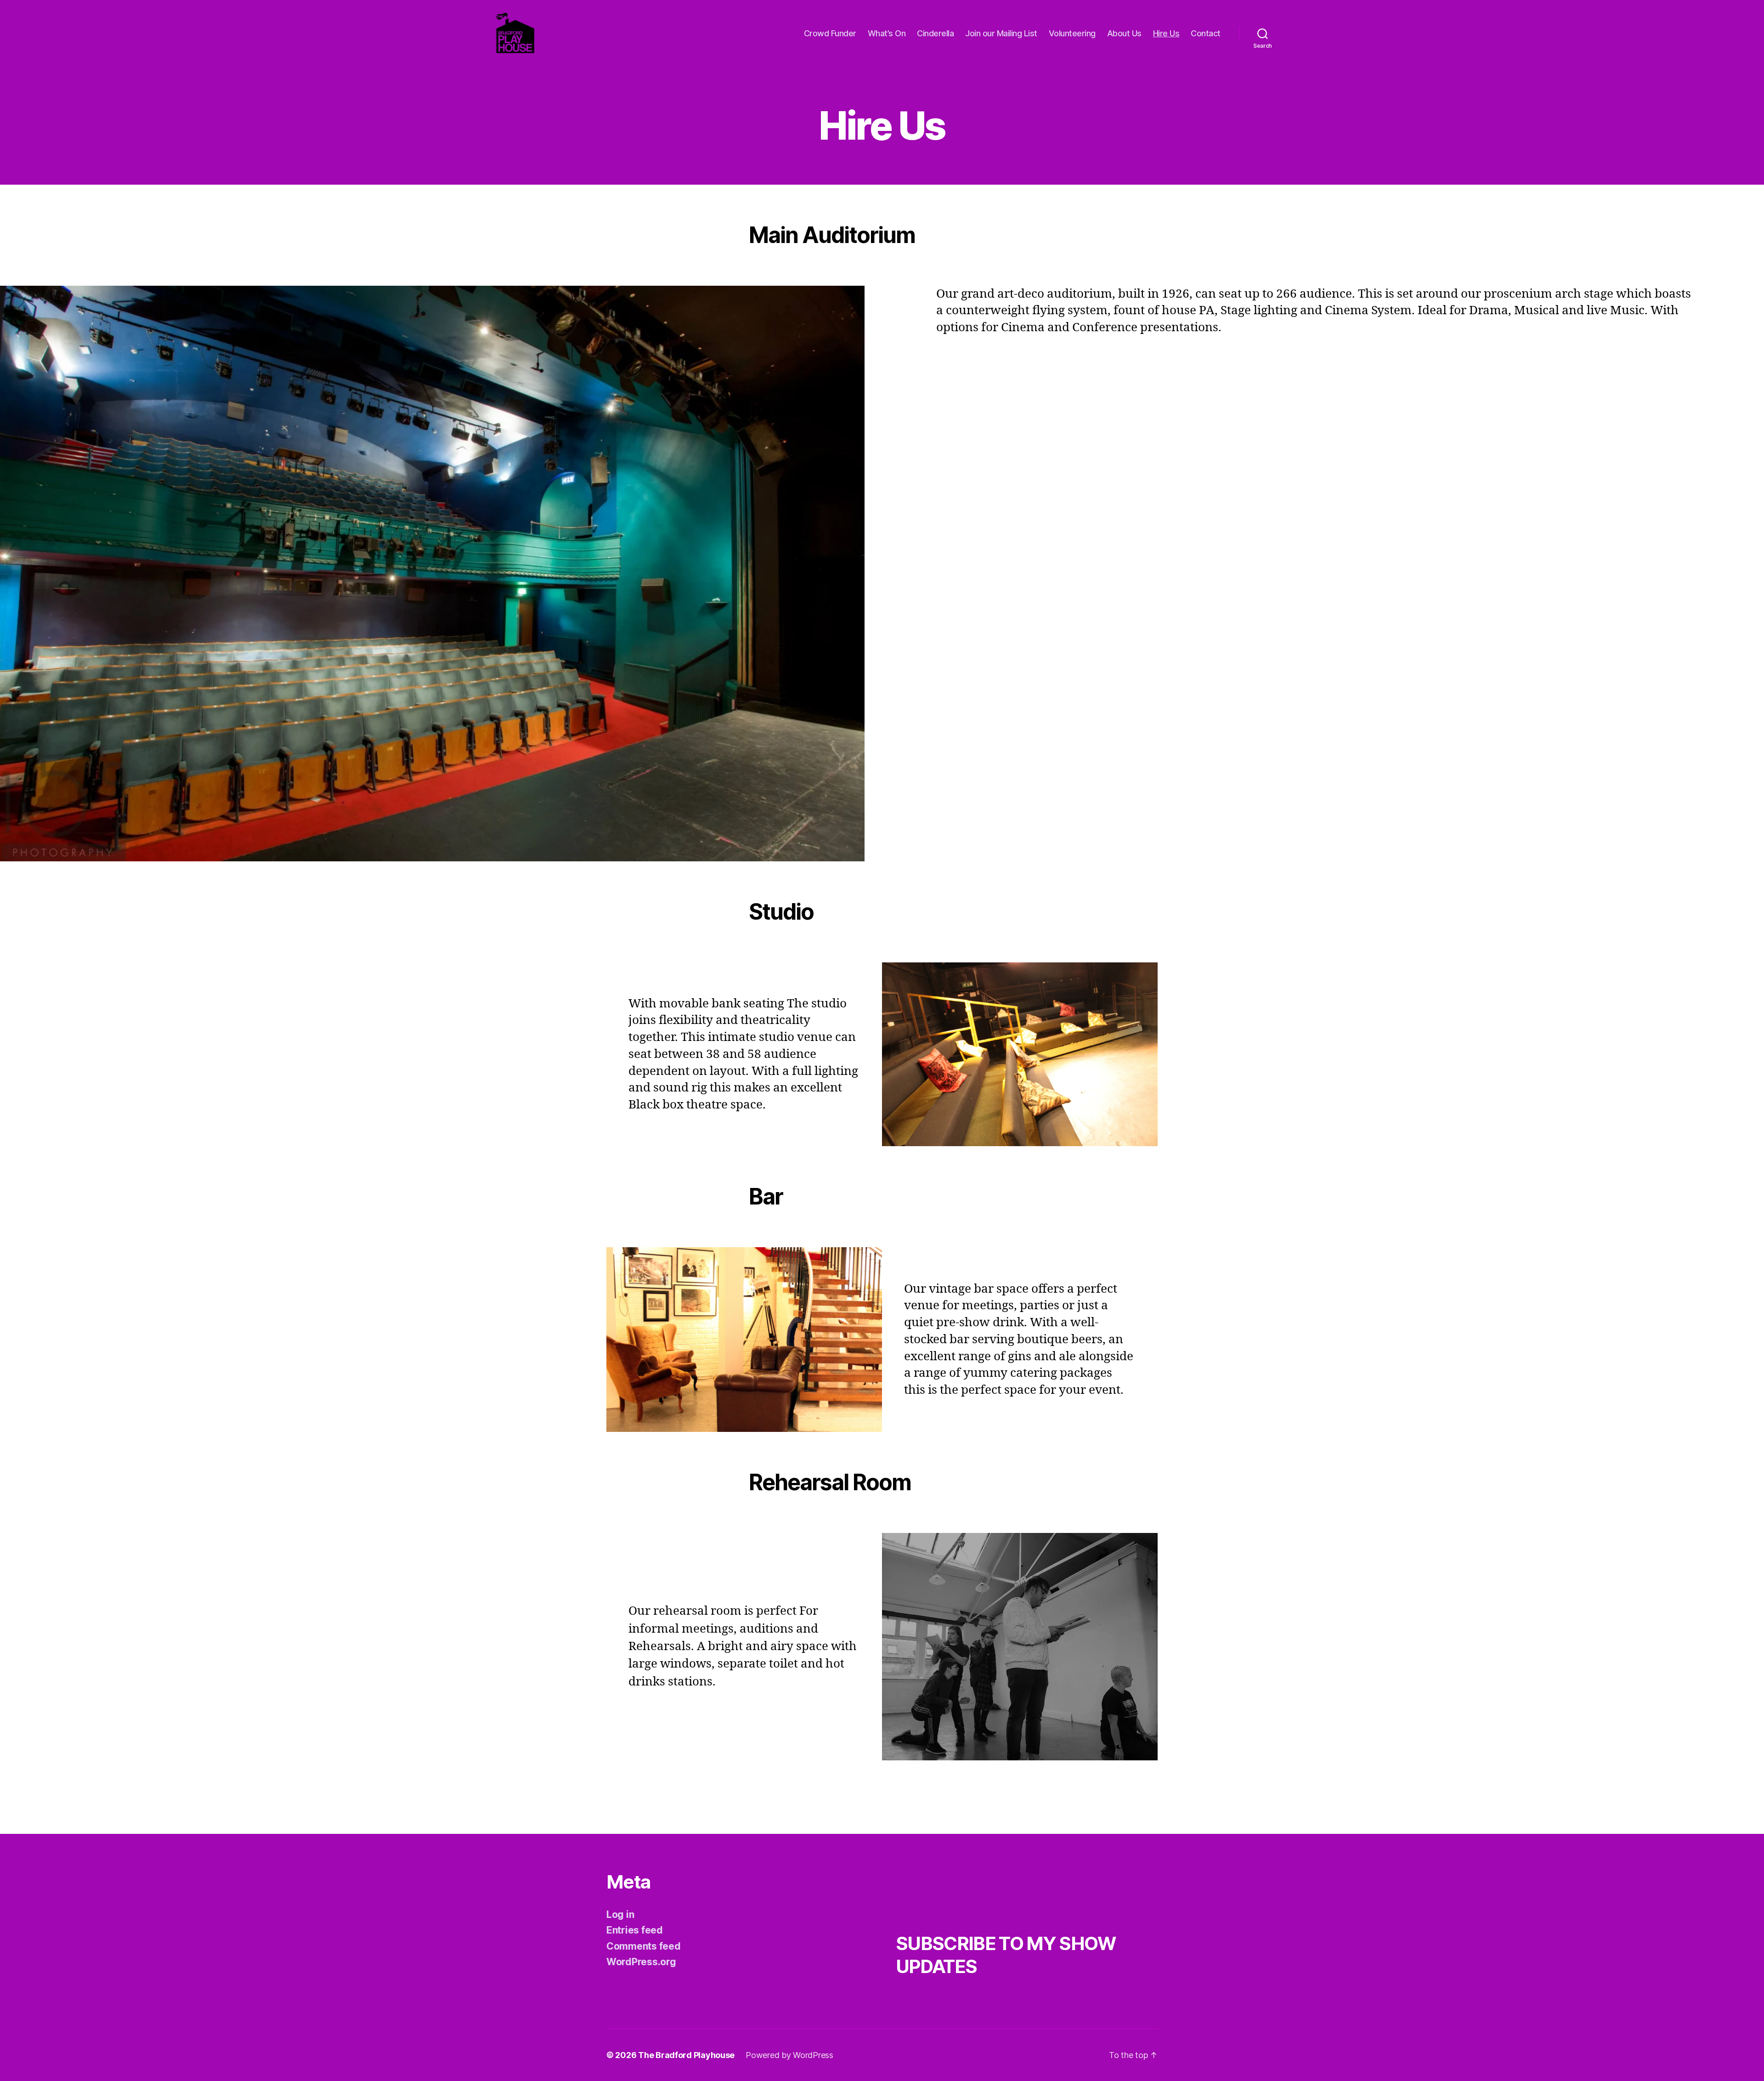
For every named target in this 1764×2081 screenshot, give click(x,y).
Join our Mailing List (1001, 33)
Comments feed (644, 1946)
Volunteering (1072, 33)
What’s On (887, 33)
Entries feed (635, 1930)
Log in (620, 1914)
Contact (1206, 33)
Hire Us (1166, 33)
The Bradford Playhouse (686, 2055)
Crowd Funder (830, 33)
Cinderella (935, 33)
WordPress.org (641, 1962)
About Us (1124, 33)
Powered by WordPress (789, 2055)
